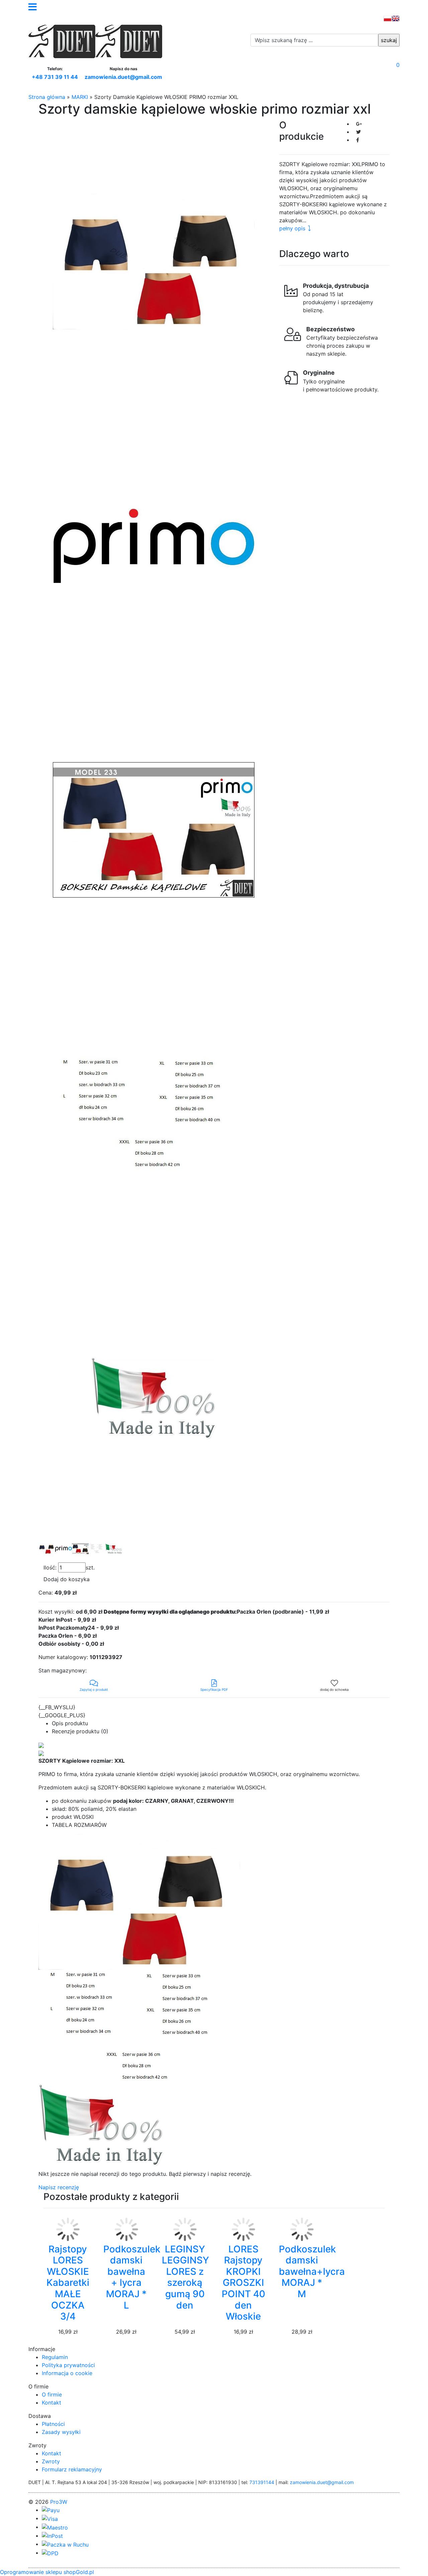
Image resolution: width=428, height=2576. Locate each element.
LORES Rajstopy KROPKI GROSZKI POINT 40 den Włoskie (243, 2283)
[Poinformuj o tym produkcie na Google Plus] (359, 124)
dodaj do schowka (334, 1689)
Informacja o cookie (67, 2373)
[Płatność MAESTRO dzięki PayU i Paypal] (55, 2527)
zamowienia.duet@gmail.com (123, 77)
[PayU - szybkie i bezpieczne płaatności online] (51, 2510)
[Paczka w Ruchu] (65, 2544)
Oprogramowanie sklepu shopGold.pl (47, 2572)
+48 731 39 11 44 (55, 77)
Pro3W (59, 2502)
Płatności (53, 2424)
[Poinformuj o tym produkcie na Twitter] (358, 132)
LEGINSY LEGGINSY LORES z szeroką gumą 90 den (185, 2277)
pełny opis (292, 228)
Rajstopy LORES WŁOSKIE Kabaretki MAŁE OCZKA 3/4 (68, 2283)
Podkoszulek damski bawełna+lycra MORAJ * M (312, 2271)
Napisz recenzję (59, 2187)
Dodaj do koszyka (67, 1579)
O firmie (52, 2394)
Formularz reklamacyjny (72, 2469)
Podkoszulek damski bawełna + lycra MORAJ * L (132, 2277)
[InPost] (52, 2536)
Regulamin (55, 2357)
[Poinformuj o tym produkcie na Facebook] (358, 140)
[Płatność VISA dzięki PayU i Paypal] (50, 2518)
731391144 (262, 2482)
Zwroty (51, 2461)
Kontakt (51, 2403)
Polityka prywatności (68, 2365)
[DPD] (50, 2553)
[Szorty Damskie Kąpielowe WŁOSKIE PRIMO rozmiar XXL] (154, 261)
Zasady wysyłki (61, 2432)
